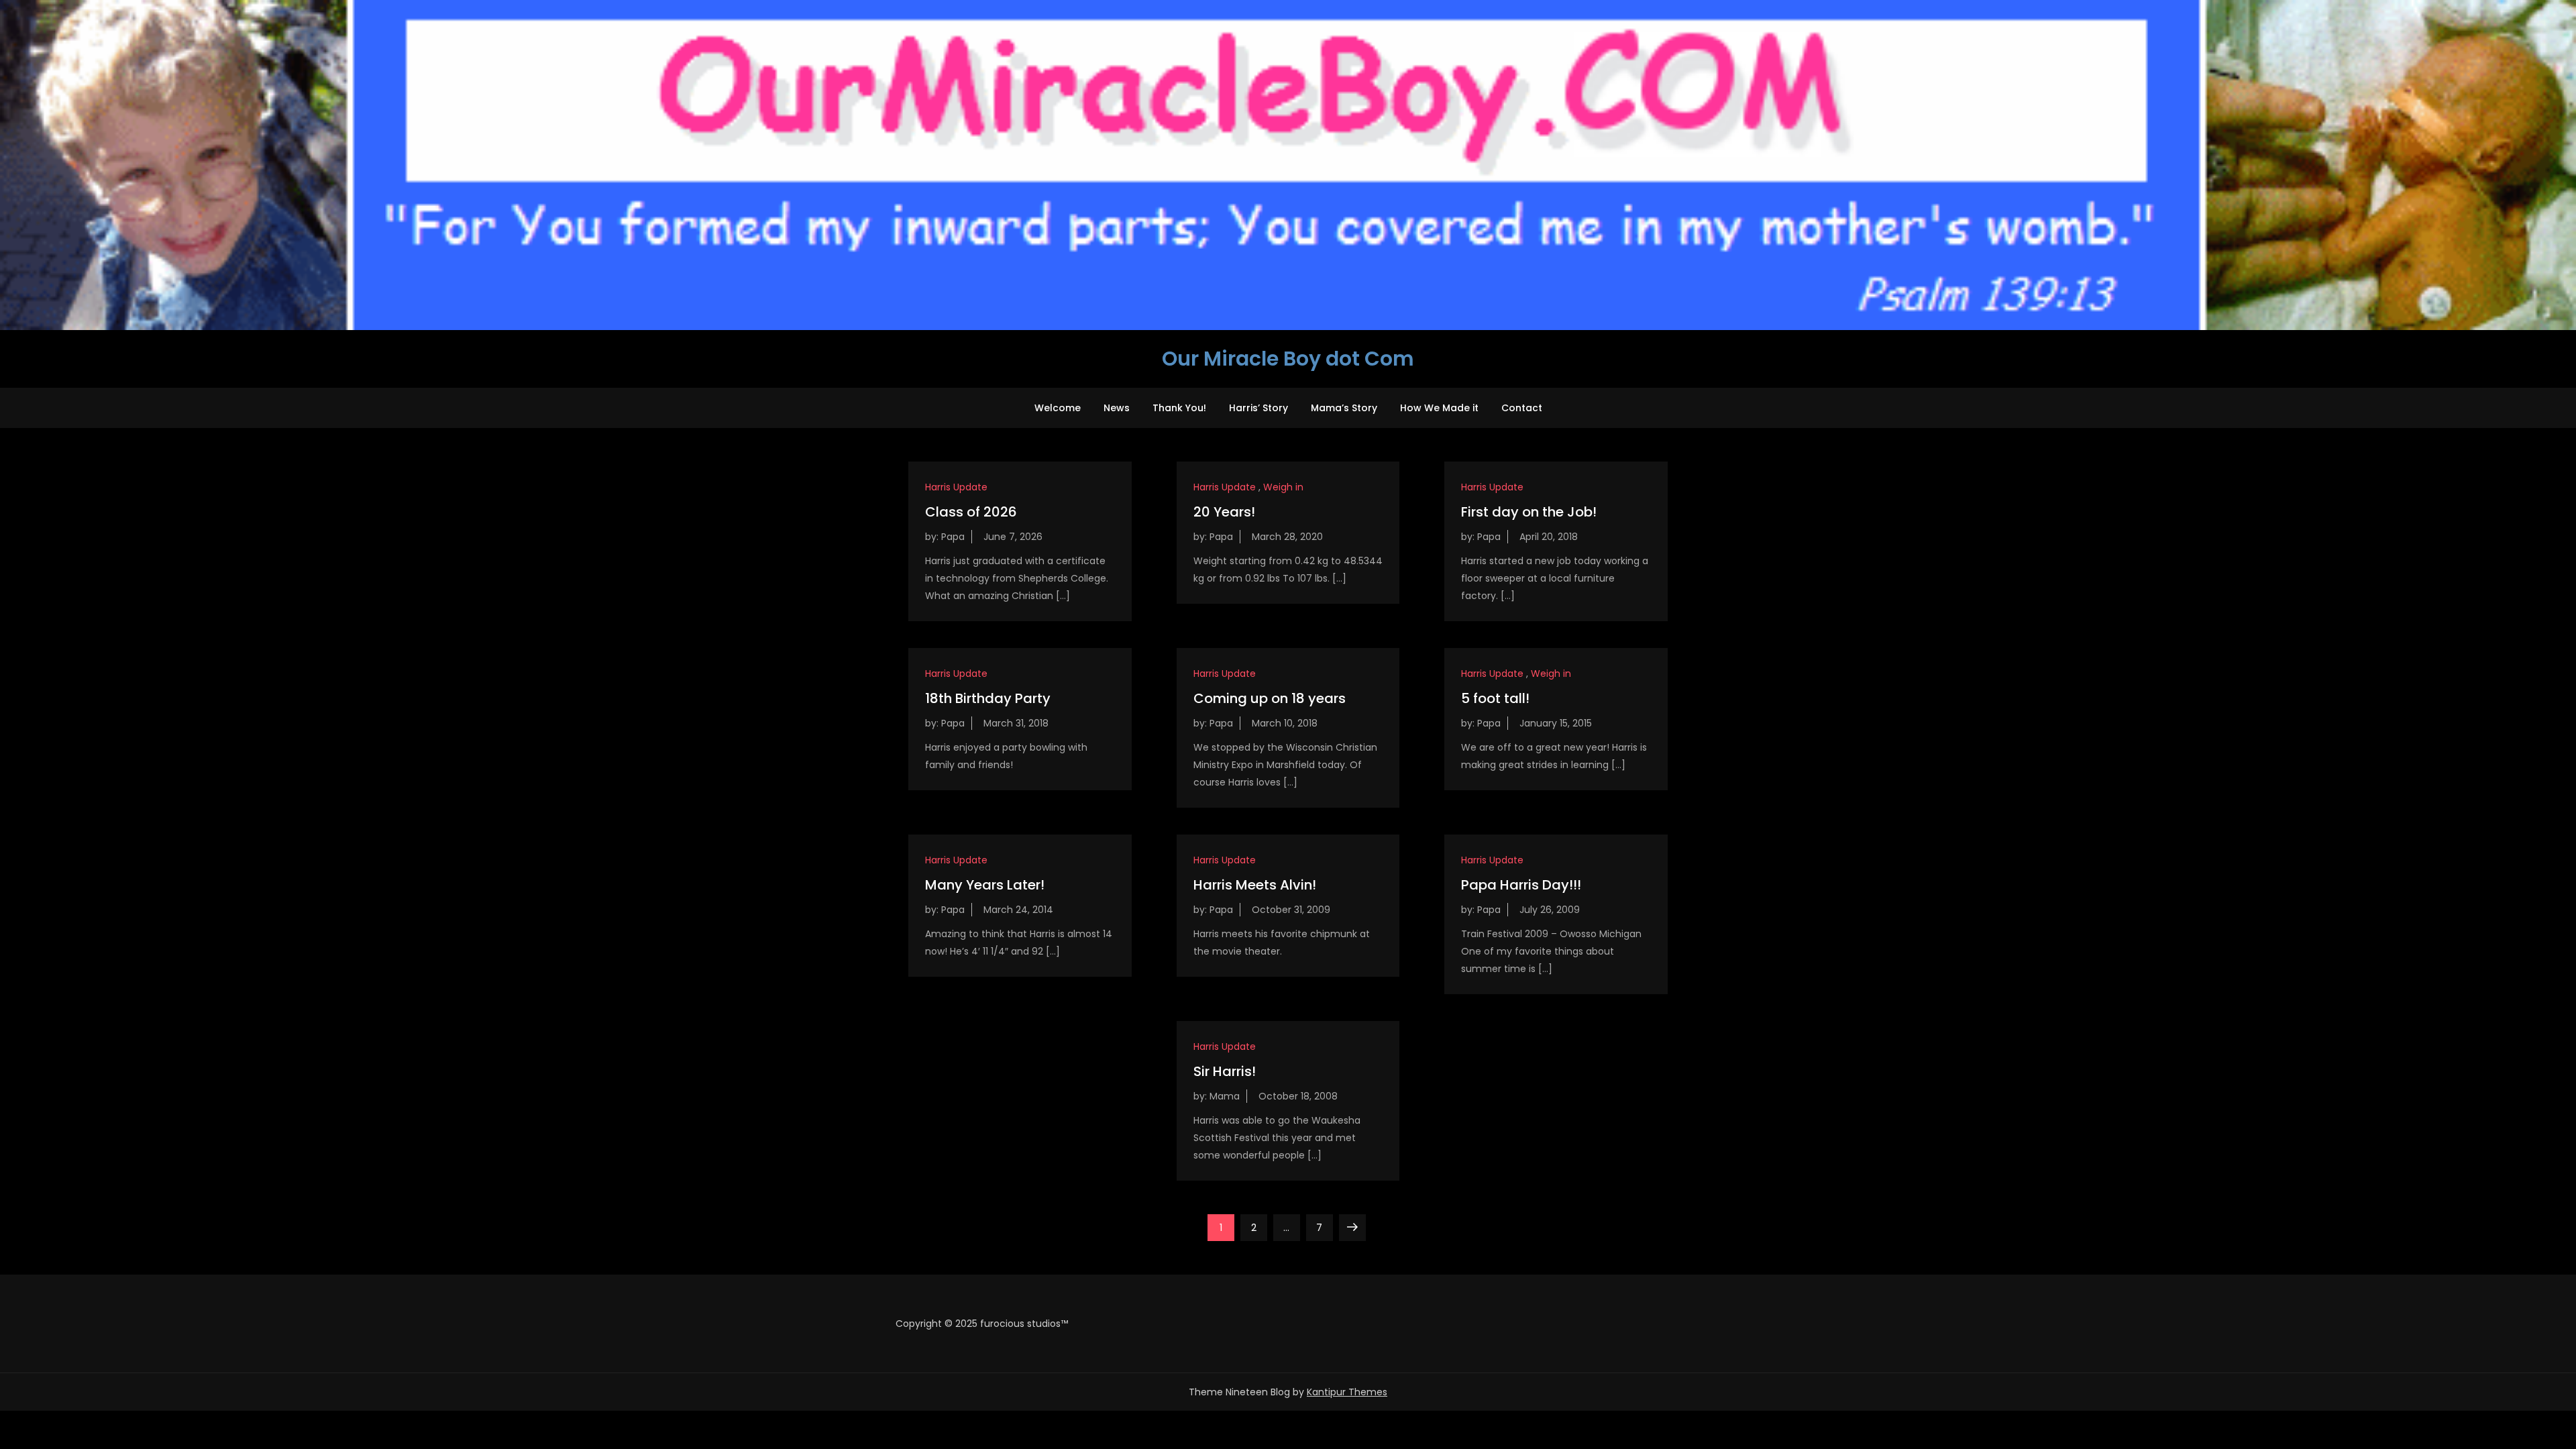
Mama (1225, 1096)
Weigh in (1283, 487)
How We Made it (1439, 408)
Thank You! (1179, 408)
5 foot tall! (1495, 698)
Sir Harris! (1225, 1071)
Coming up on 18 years (1270, 698)
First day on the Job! (1529, 512)
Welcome (1058, 408)
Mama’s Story (1344, 408)
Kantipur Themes (1347, 1392)
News (1117, 408)
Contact (1522, 408)
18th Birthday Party (988, 698)
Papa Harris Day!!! (1521, 885)
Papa (953, 537)
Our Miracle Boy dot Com (1288, 359)
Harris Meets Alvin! (1255, 885)
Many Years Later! (985, 885)
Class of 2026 (971, 512)
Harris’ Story (1258, 408)
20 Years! (1224, 512)
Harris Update (956, 487)
